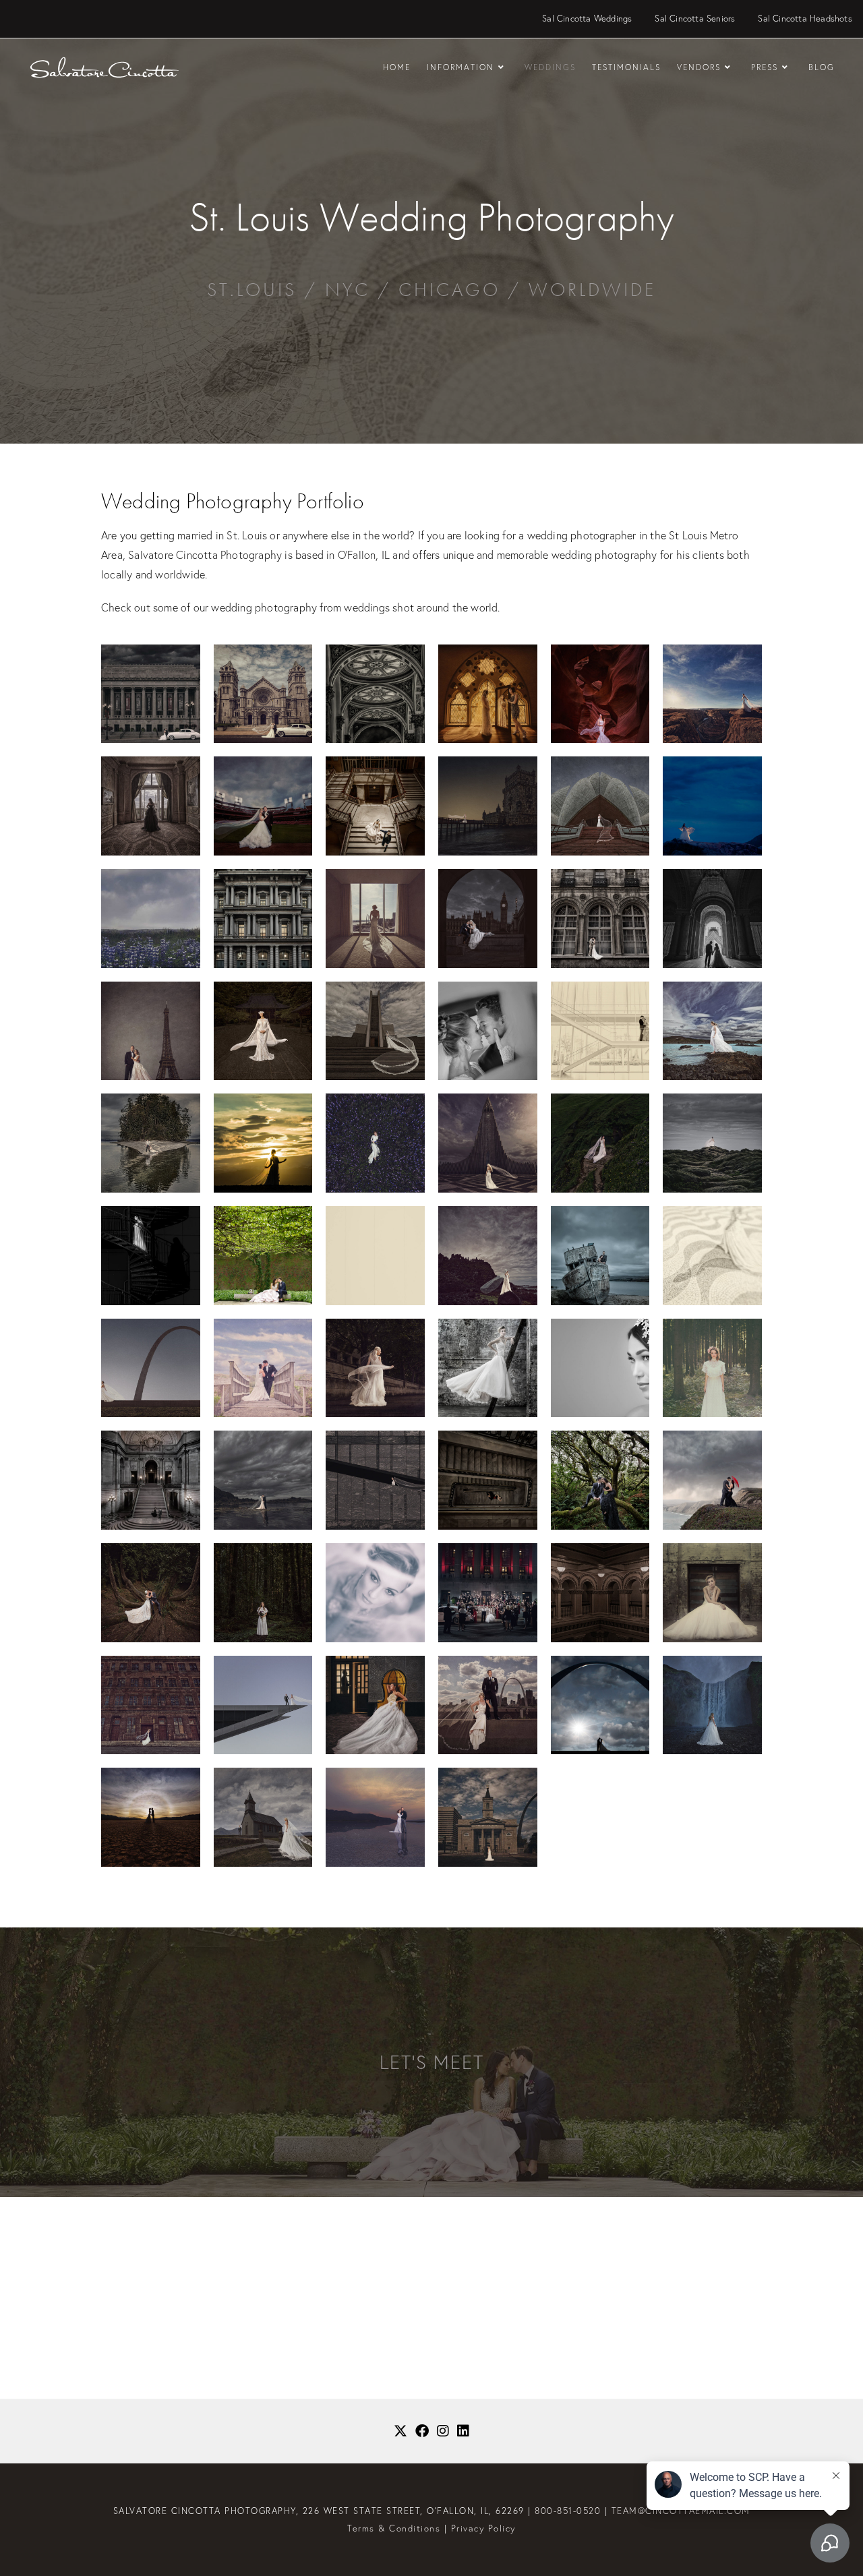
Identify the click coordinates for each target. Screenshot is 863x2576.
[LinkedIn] (463, 2431)
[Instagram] (443, 2431)
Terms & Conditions (394, 2528)
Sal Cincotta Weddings (587, 19)
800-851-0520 (568, 2511)
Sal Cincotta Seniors (695, 19)
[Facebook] (422, 2431)
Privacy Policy (483, 2528)
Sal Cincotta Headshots (805, 19)
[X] (400, 2431)
